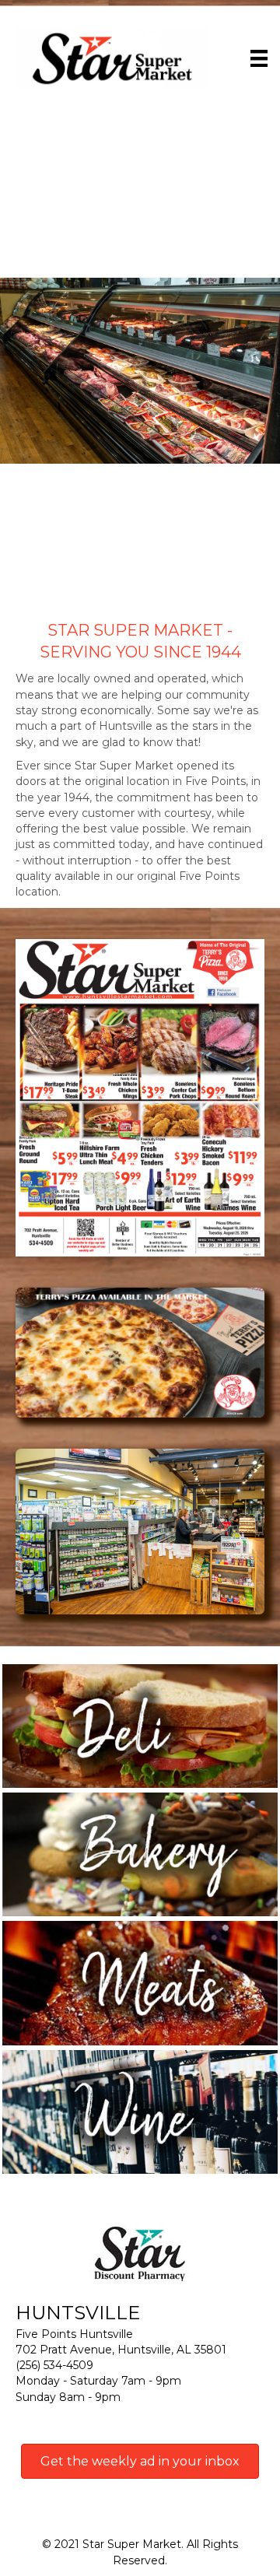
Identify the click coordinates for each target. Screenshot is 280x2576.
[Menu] (259, 58)
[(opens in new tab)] (140, 1097)
